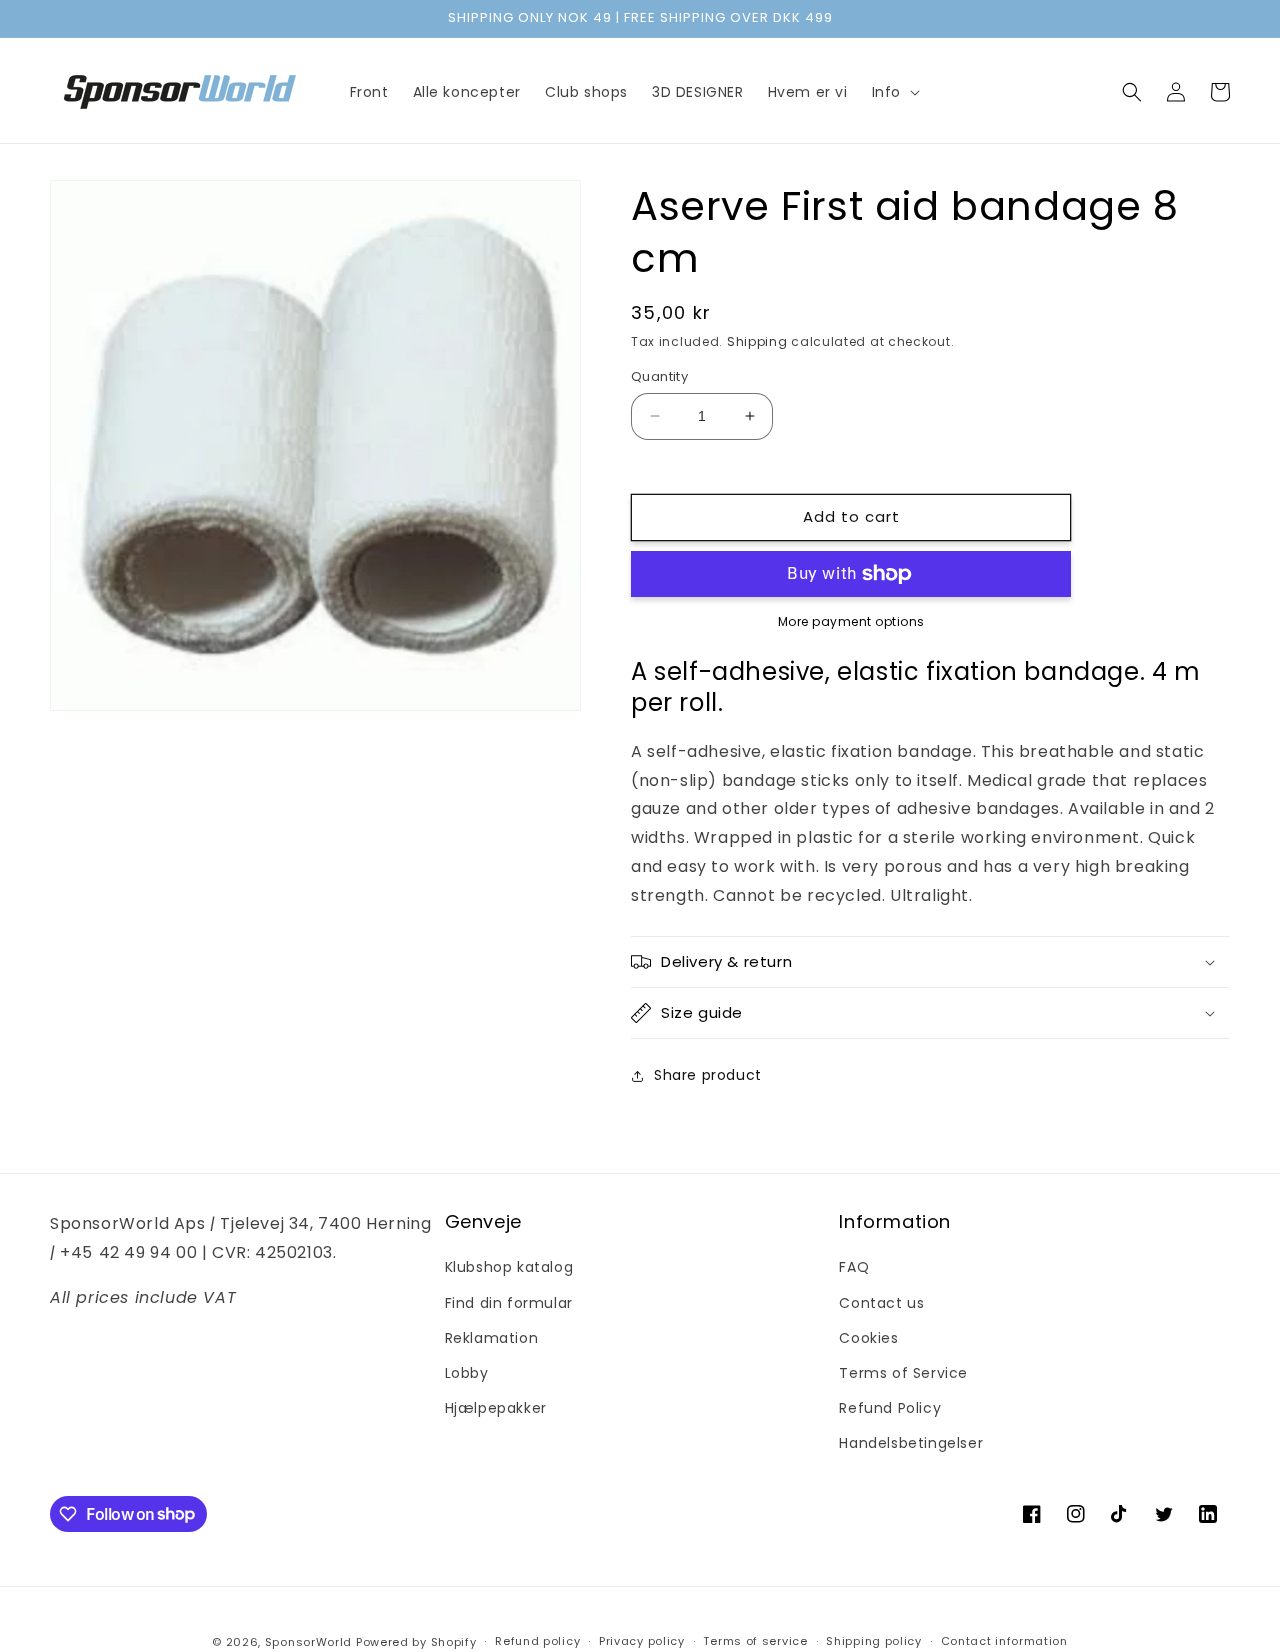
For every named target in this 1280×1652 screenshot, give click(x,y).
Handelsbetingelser (911, 1443)
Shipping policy (874, 1641)
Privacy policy (642, 1641)
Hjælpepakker (496, 1408)
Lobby (467, 1373)
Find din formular (509, 1303)
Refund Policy (890, 1408)
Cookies (868, 1338)
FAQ (854, 1267)
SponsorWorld (308, 1642)
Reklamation (492, 1338)
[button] (894, 92)
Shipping (757, 341)
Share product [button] (708, 1075)
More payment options (851, 621)
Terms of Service (903, 1373)
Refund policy (537, 1641)
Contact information (1004, 1641)
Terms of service (755, 1641)
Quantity (659, 376)
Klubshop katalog (509, 1267)
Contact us (881, 1303)
